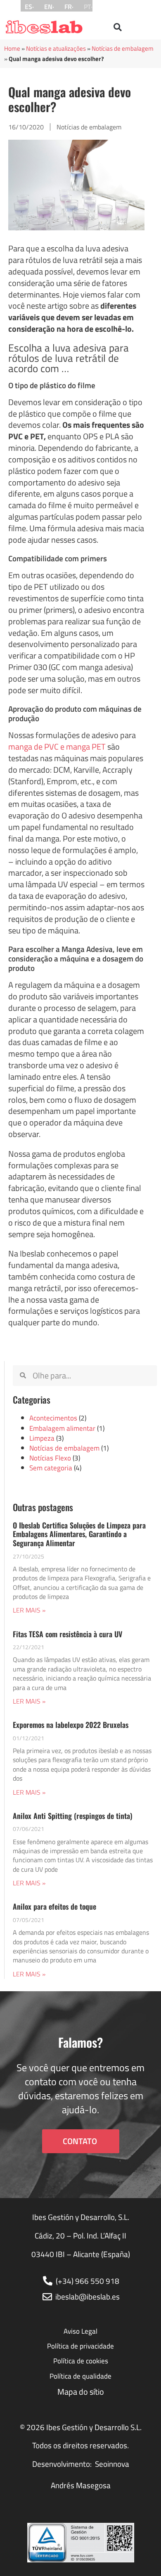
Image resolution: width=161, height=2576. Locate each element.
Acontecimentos (53, 1418)
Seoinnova (112, 2464)
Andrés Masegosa (81, 2485)
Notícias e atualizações (56, 48)
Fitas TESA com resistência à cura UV (67, 1634)
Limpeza (42, 1438)
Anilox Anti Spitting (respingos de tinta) (73, 1816)
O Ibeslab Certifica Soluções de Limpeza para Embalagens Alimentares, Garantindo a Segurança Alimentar (79, 1534)
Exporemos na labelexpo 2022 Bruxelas (71, 1725)
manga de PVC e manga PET (57, 747)
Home (12, 48)
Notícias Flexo (50, 1458)
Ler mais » (29, 1610)
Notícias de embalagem (123, 48)
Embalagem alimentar (62, 1428)
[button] (118, 27)
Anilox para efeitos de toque (54, 1906)
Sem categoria (51, 1468)
